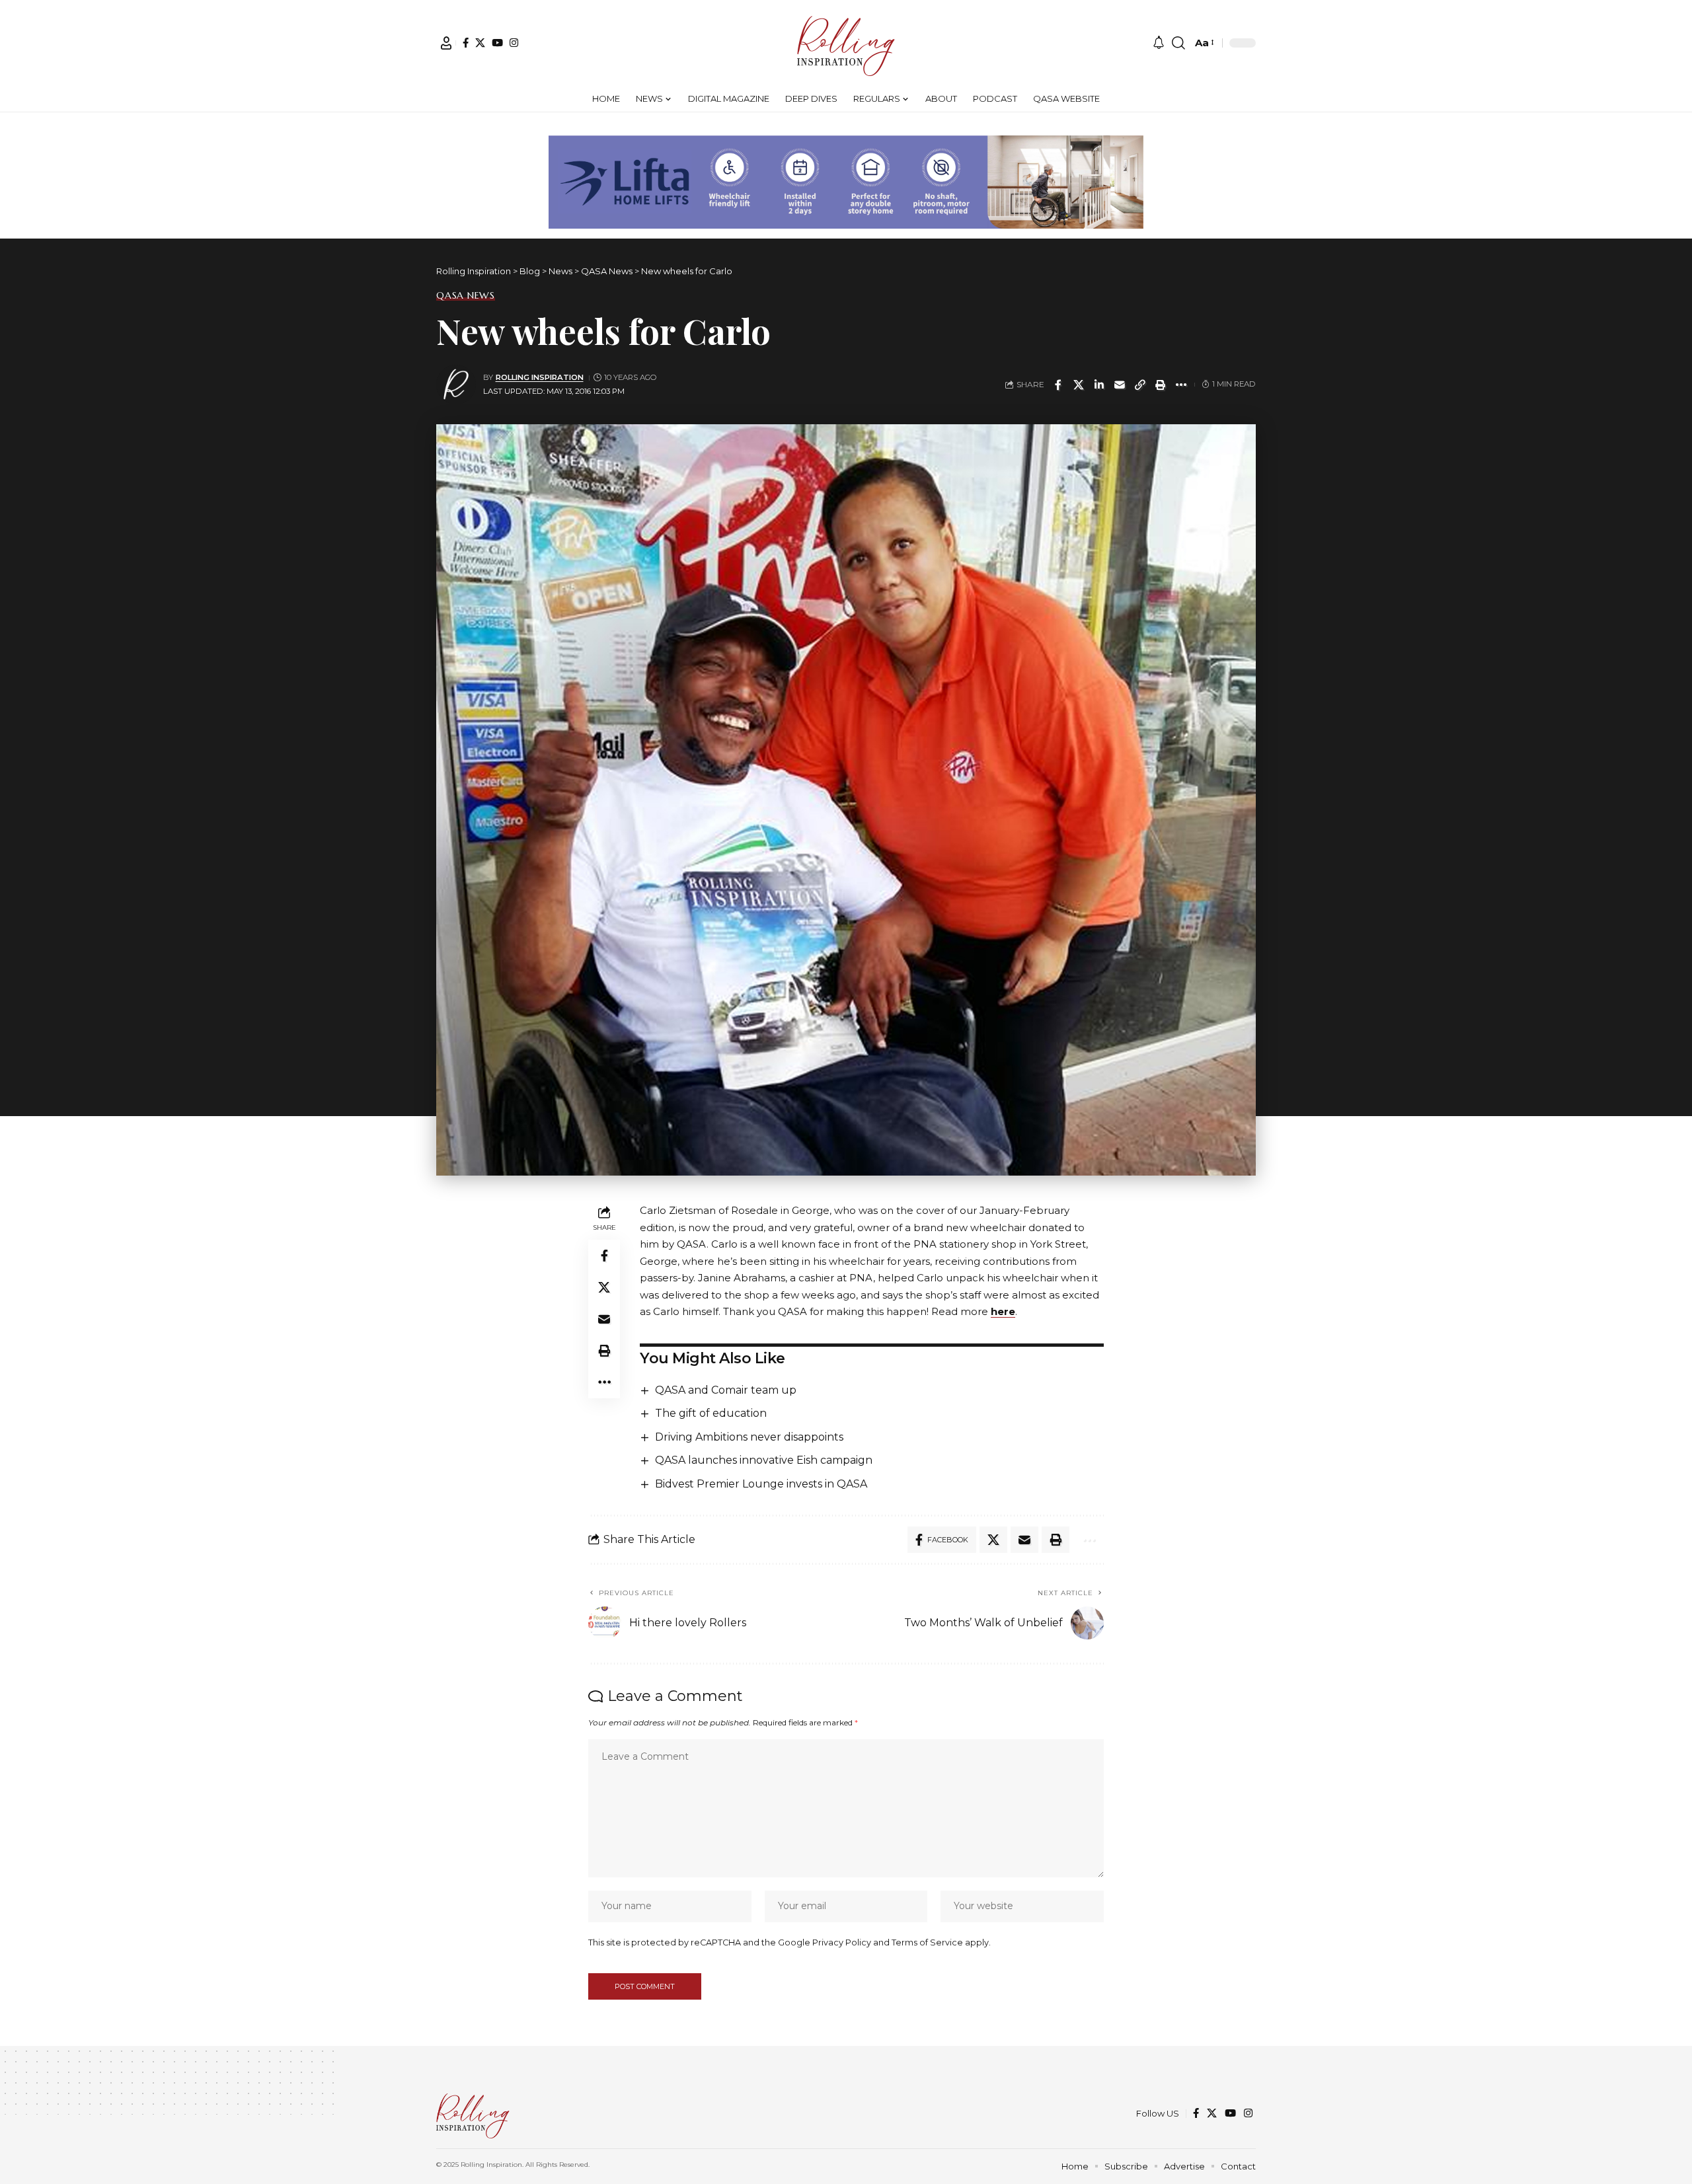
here (1003, 1311)
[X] (480, 43)
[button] (446, 43)
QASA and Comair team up (726, 1390)
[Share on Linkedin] (1099, 385)
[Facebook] (466, 43)
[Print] (1161, 385)
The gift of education (711, 1413)
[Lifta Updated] (846, 181)
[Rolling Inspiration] (846, 43)
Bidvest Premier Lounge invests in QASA (761, 1484)
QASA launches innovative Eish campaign (764, 1460)
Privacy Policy (842, 1942)
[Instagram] (514, 43)
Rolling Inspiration (540, 377)
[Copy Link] (1140, 385)
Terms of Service (927, 1942)
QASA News (466, 295)
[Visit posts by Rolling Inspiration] (456, 385)
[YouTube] (497, 43)
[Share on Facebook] (1058, 385)
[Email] (1120, 385)
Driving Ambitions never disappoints (749, 1437)
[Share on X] (1079, 385)
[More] (1181, 385)
